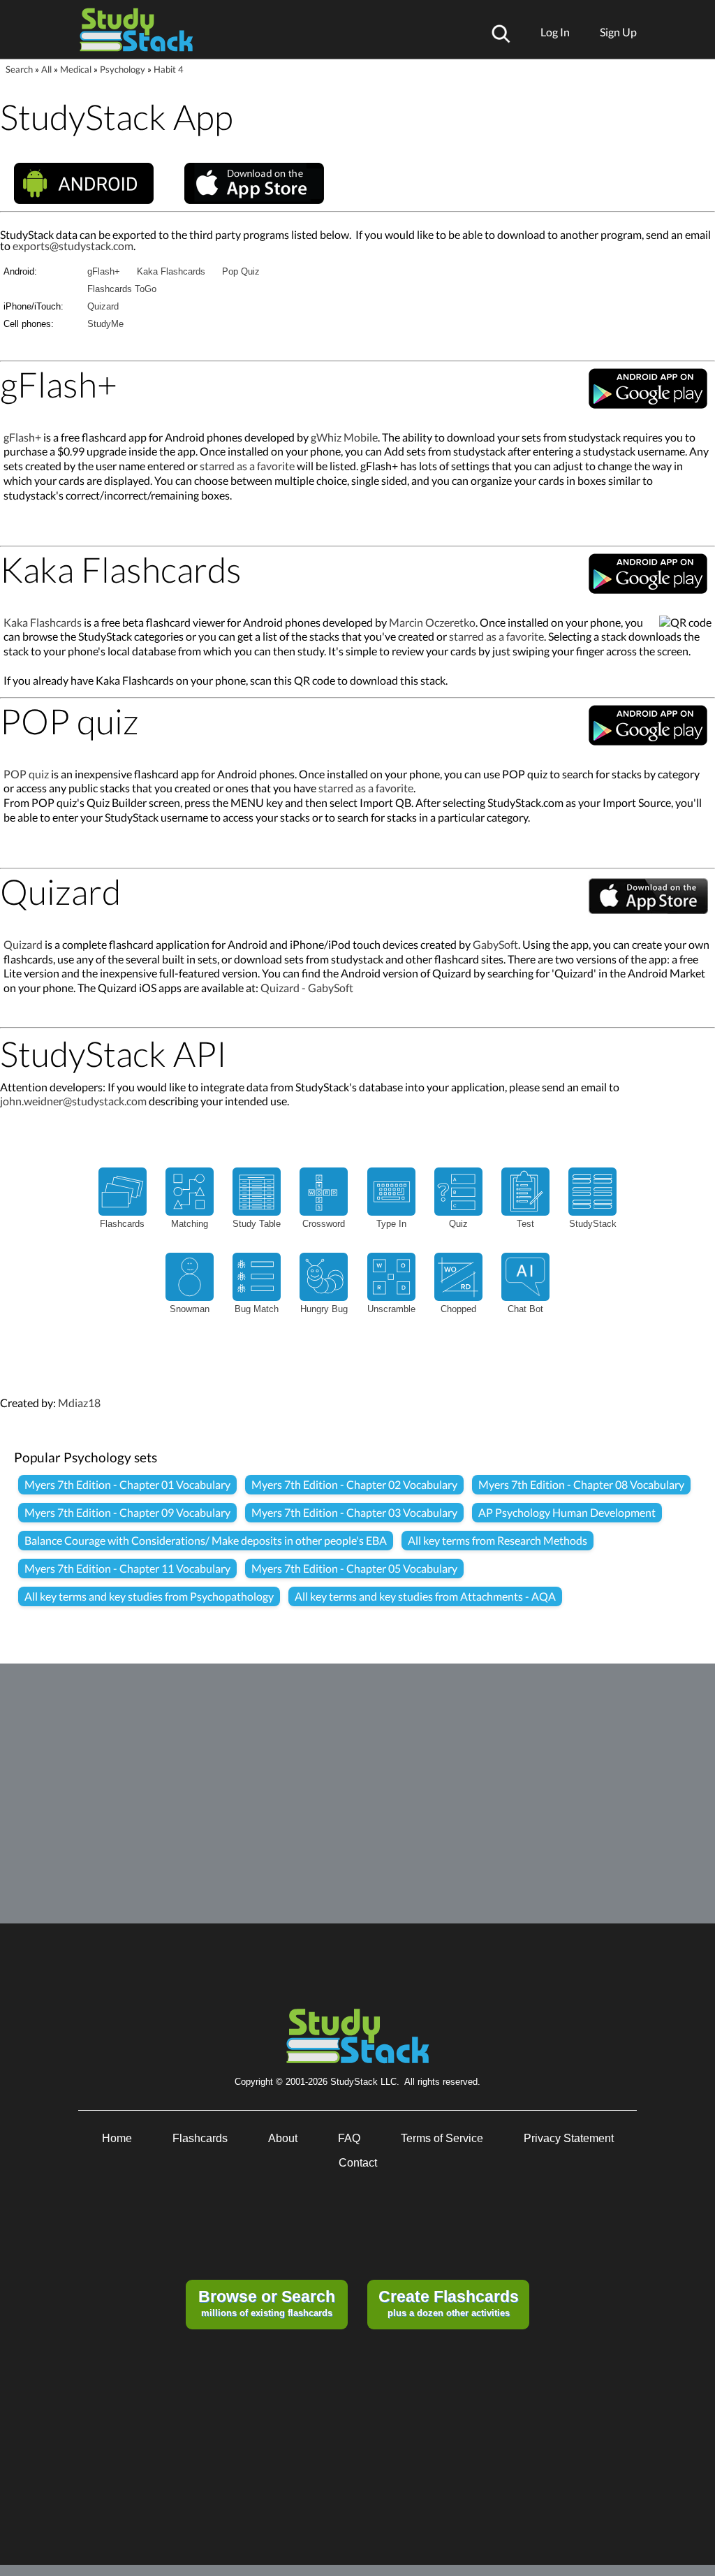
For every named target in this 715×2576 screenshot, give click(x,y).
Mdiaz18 (79, 1403)
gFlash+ (104, 271)
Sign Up (618, 32)
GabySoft (495, 944)
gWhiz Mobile (344, 437)
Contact (358, 2163)
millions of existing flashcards (267, 2303)
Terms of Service (442, 2138)
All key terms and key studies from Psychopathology (149, 1596)
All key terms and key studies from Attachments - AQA (425, 1596)
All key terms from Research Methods (497, 1540)
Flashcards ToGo (122, 289)
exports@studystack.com (73, 246)
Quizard (103, 306)
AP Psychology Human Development (567, 1512)
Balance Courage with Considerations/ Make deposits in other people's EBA (206, 1540)
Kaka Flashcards (171, 271)
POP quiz (26, 774)
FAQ (349, 2138)
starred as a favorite (247, 466)
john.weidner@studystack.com (73, 1101)
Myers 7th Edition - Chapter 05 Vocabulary (354, 1568)
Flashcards (200, 2138)
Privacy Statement (569, 2138)
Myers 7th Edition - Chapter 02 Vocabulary (354, 1484)
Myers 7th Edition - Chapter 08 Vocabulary (581, 1484)
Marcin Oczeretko (432, 622)
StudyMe (105, 324)
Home (117, 2138)
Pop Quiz (241, 271)
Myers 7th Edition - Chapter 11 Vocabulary (127, 1568)
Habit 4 (169, 69)
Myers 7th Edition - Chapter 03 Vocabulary (354, 1512)
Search (19, 69)
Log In (555, 32)
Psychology (123, 69)
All (46, 69)
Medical (76, 69)
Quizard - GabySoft (307, 988)
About (283, 2138)
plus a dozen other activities (449, 2303)
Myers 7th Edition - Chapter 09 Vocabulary (127, 1512)
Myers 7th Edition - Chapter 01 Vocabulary (127, 1484)
